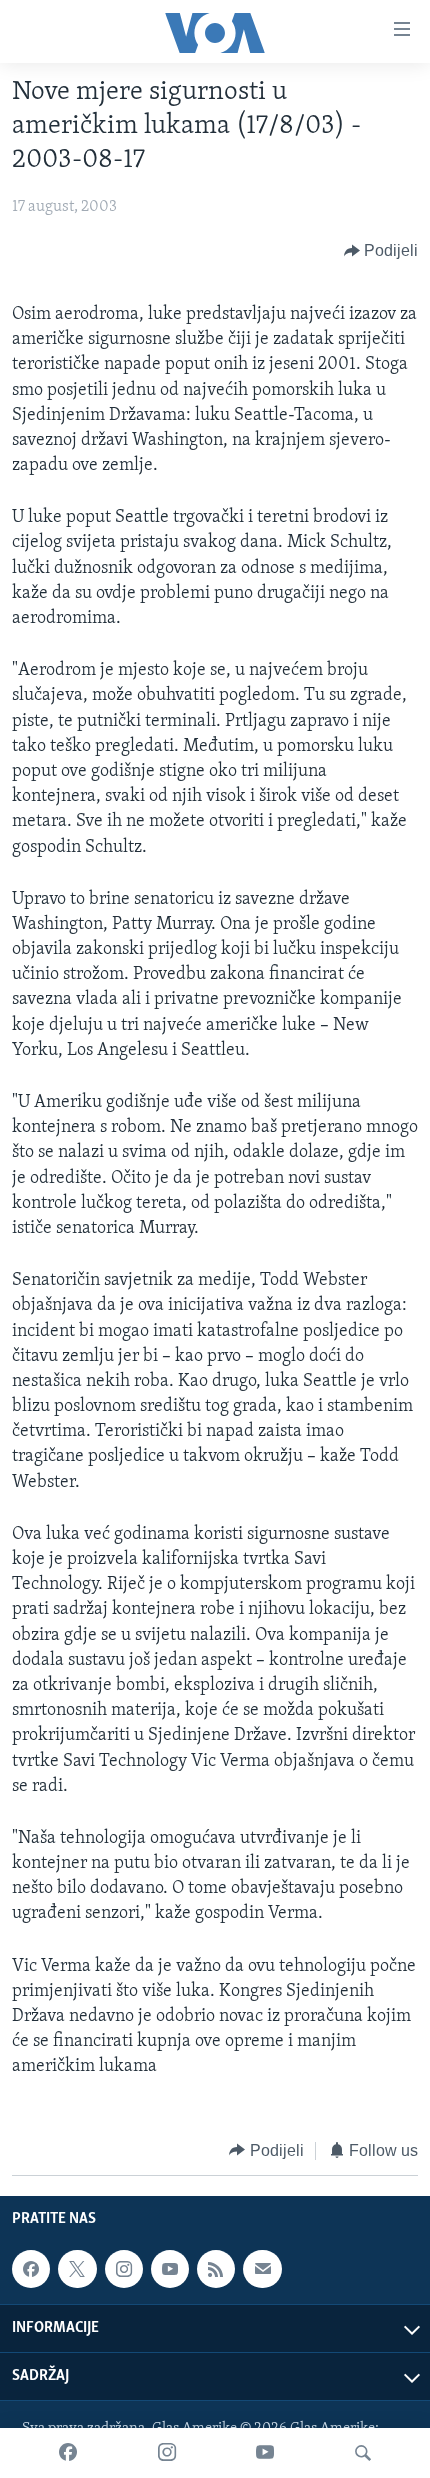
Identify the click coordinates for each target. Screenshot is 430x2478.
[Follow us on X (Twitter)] (77, 2269)
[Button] (381, 251)
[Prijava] (262, 2269)
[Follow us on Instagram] (124, 2269)
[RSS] (216, 2269)
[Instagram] (167, 2453)
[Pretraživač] (363, 2453)
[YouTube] (265, 2453)
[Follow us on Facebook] (31, 2269)
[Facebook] (68, 2453)
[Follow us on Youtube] (170, 2269)
